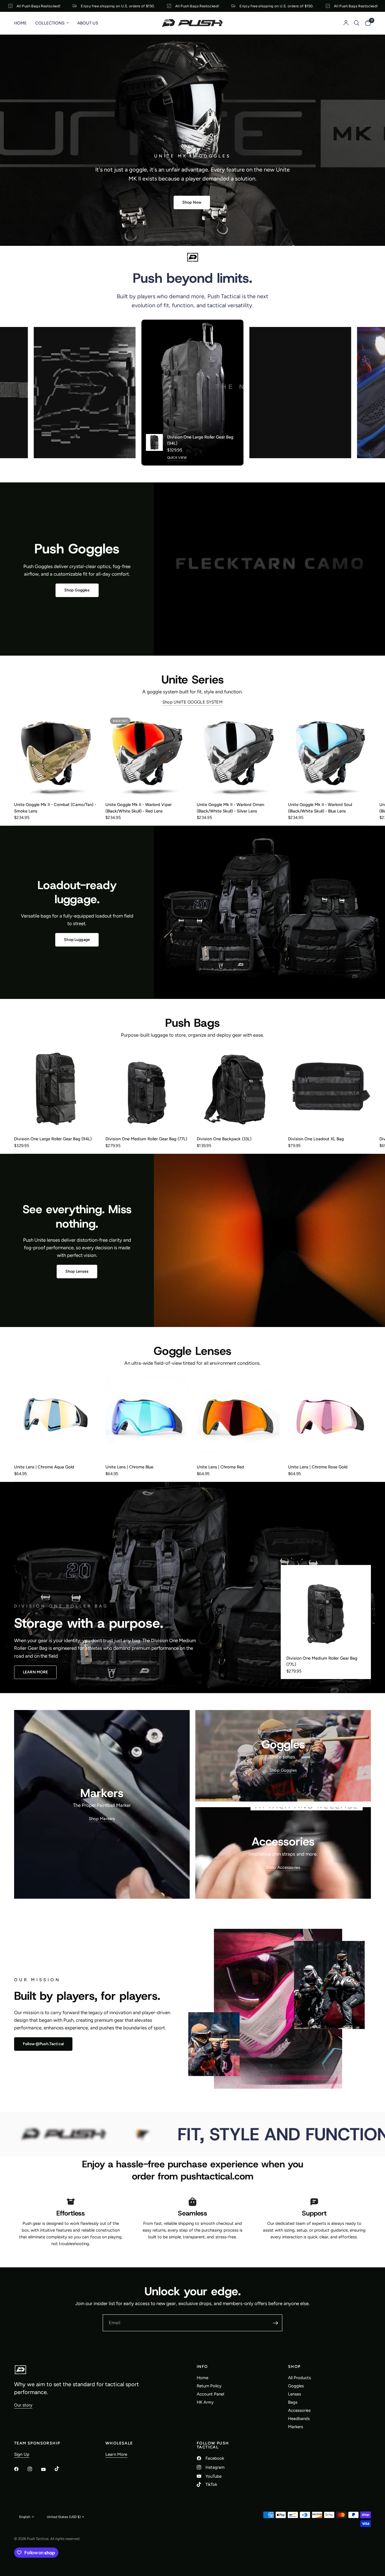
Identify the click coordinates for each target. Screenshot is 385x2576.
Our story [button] (23, 2405)
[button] (192, 202)
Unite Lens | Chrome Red (220, 1467)
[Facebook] (20, 2469)
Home (20, 23)
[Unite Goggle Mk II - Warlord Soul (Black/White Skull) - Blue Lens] (329, 754)
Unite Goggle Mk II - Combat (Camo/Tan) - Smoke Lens (55, 808)
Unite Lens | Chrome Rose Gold (318, 1467)
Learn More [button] (116, 2454)
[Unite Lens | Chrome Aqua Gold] (56, 1417)
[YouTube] (47, 2470)
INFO (202, 2367)
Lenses (295, 2394)
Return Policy (209, 2386)
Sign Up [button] (22, 2454)
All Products (299, 2378)
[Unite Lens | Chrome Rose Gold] (329, 1417)
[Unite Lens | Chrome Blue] (147, 1417)
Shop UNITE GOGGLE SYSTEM (193, 702)
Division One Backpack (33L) (224, 1139)
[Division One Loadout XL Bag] (329, 1089)
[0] (367, 23)
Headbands (299, 2419)
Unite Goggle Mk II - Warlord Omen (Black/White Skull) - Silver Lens (230, 808)
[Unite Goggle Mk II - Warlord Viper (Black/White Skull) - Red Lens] (147, 754)
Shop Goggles (283, 1770)
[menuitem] (23, 23)
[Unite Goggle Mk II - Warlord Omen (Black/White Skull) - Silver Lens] (238, 754)
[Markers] (102, 1804)
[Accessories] (283, 1853)
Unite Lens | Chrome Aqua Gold (44, 1467)
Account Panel (210, 2394)
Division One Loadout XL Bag (316, 1139)
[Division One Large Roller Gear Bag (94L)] (56, 1089)
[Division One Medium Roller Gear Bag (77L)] (147, 1089)
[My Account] (346, 23)
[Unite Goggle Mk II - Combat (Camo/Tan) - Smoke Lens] (56, 754)
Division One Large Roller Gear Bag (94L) (200, 440)
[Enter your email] (275, 2323)
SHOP (294, 2367)
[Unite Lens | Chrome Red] (238, 1417)
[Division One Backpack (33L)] (238, 1089)
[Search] (357, 23)
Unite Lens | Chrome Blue (129, 1467)
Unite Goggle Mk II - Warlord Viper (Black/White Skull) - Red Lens (139, 808)
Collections (50, 23)
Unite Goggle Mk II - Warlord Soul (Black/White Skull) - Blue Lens (320, 808)
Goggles (296, 2386)
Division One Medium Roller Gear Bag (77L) (146, 1139)
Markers (296, 2427)
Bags (293, 2402)
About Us (88, 23)
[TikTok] (61, 2469)
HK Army (205, 2402)
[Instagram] (34, 2469)
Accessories (299, 2410)
